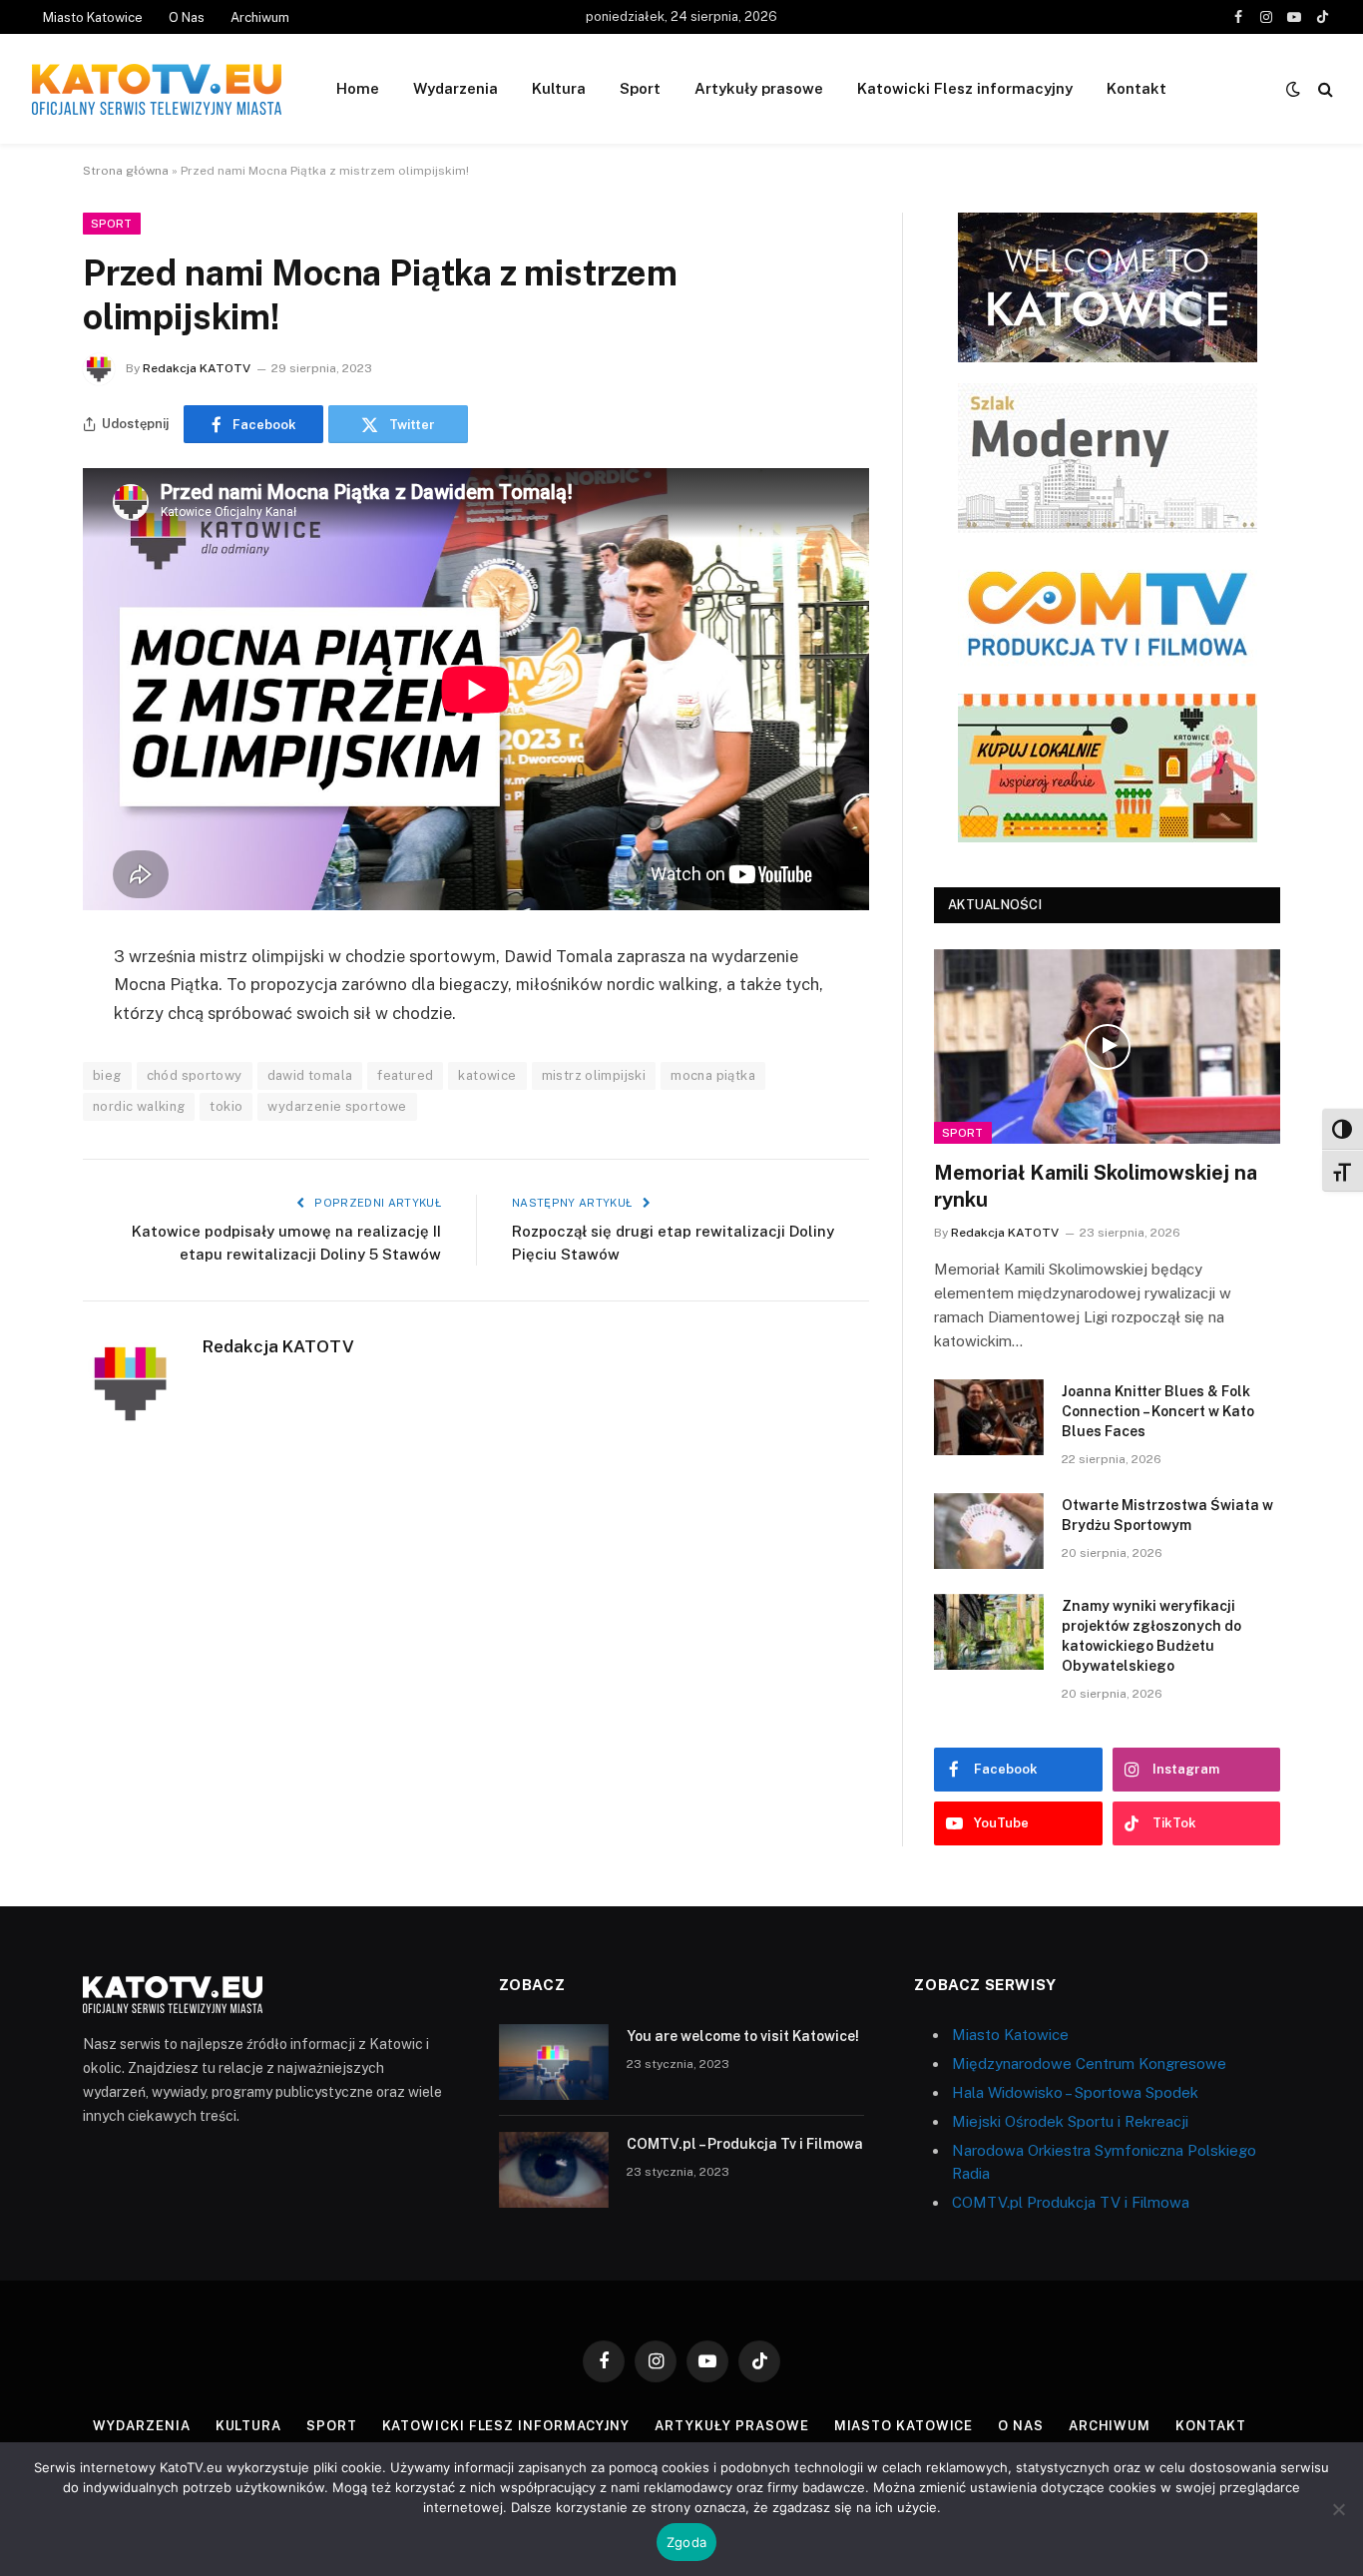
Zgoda (686, 2542)
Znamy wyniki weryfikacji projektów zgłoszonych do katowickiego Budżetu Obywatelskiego (1151, 1636)
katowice (487, 1075)
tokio (226, 1106)
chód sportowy (195, 1075)
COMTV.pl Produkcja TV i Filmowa (1071, 2202)
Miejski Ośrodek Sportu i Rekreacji (1070, 2121)
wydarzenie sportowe (337, 1106)
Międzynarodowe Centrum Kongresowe (1089, 2063)
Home (358, 88)
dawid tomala (310, 1075)
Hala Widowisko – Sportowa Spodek (1075, 2092)
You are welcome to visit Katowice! (743, 2036)
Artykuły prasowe (759, 88)
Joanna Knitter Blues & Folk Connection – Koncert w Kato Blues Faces (1158, 1411)
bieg (107, 1075)
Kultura (559, 88)
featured (405, 1075)
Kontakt (1136, 88)
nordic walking (139, 1106)
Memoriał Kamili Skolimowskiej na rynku (1096, 1186)
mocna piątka (713, 1075)
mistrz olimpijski (594, 1075)
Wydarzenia (455, 88)
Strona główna (126, 171)
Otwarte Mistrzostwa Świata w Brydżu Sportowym (1167, 1515)
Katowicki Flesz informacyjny (965, 88)
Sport (640, 88)
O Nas (187, 17)
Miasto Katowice (93, 17)
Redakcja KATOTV (197, 368)
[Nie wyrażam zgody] (1338, 2509)
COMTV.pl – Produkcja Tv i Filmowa (745, 2144)
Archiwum (260, 17)
